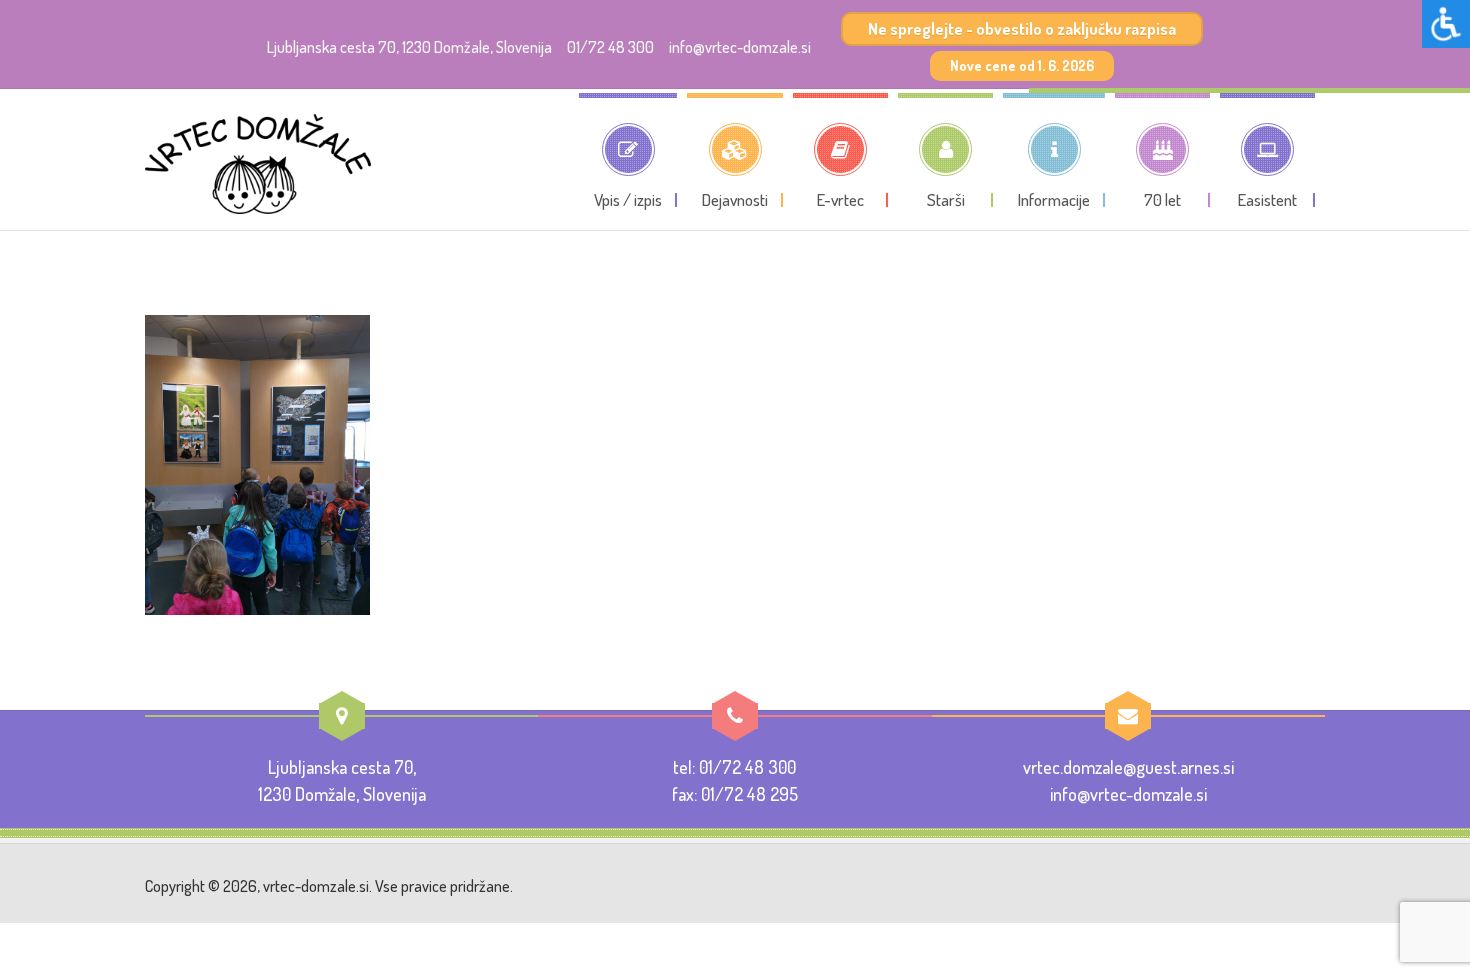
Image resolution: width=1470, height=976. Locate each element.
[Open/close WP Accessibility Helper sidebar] (1446, 24)
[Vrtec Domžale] (258, 164)
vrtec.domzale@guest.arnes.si (1128, 767)
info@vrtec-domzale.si (740, 47)
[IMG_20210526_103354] (257, 462)
